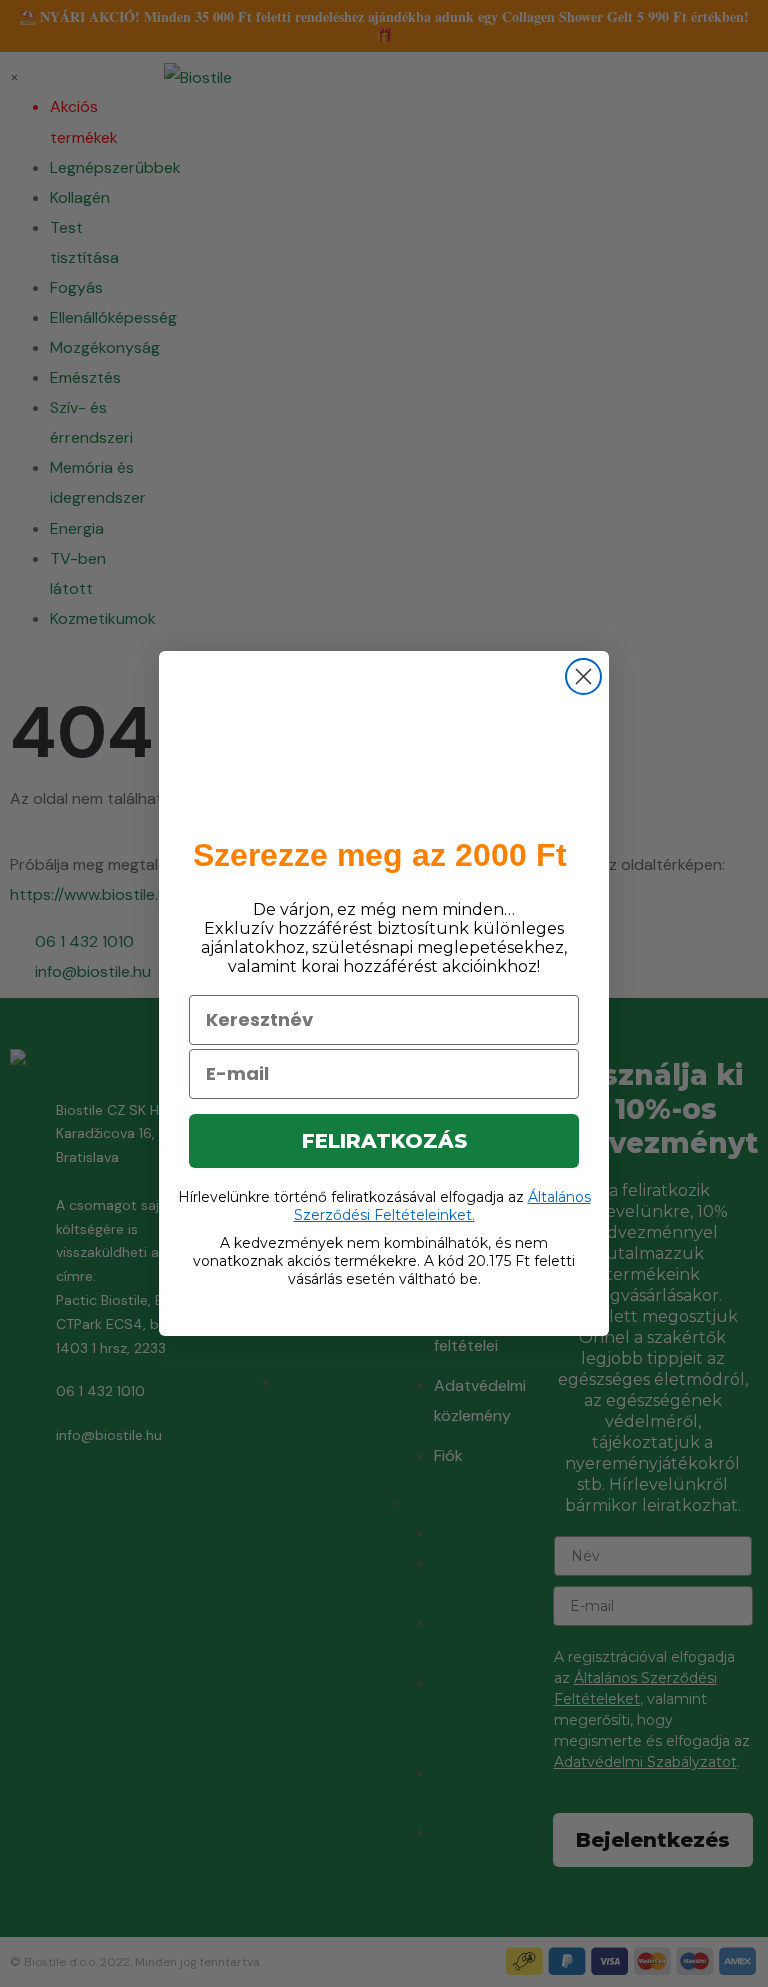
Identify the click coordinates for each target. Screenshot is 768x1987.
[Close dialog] (583, 676)
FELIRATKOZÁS (384, 1141)
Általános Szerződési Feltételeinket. (442, 1206)
